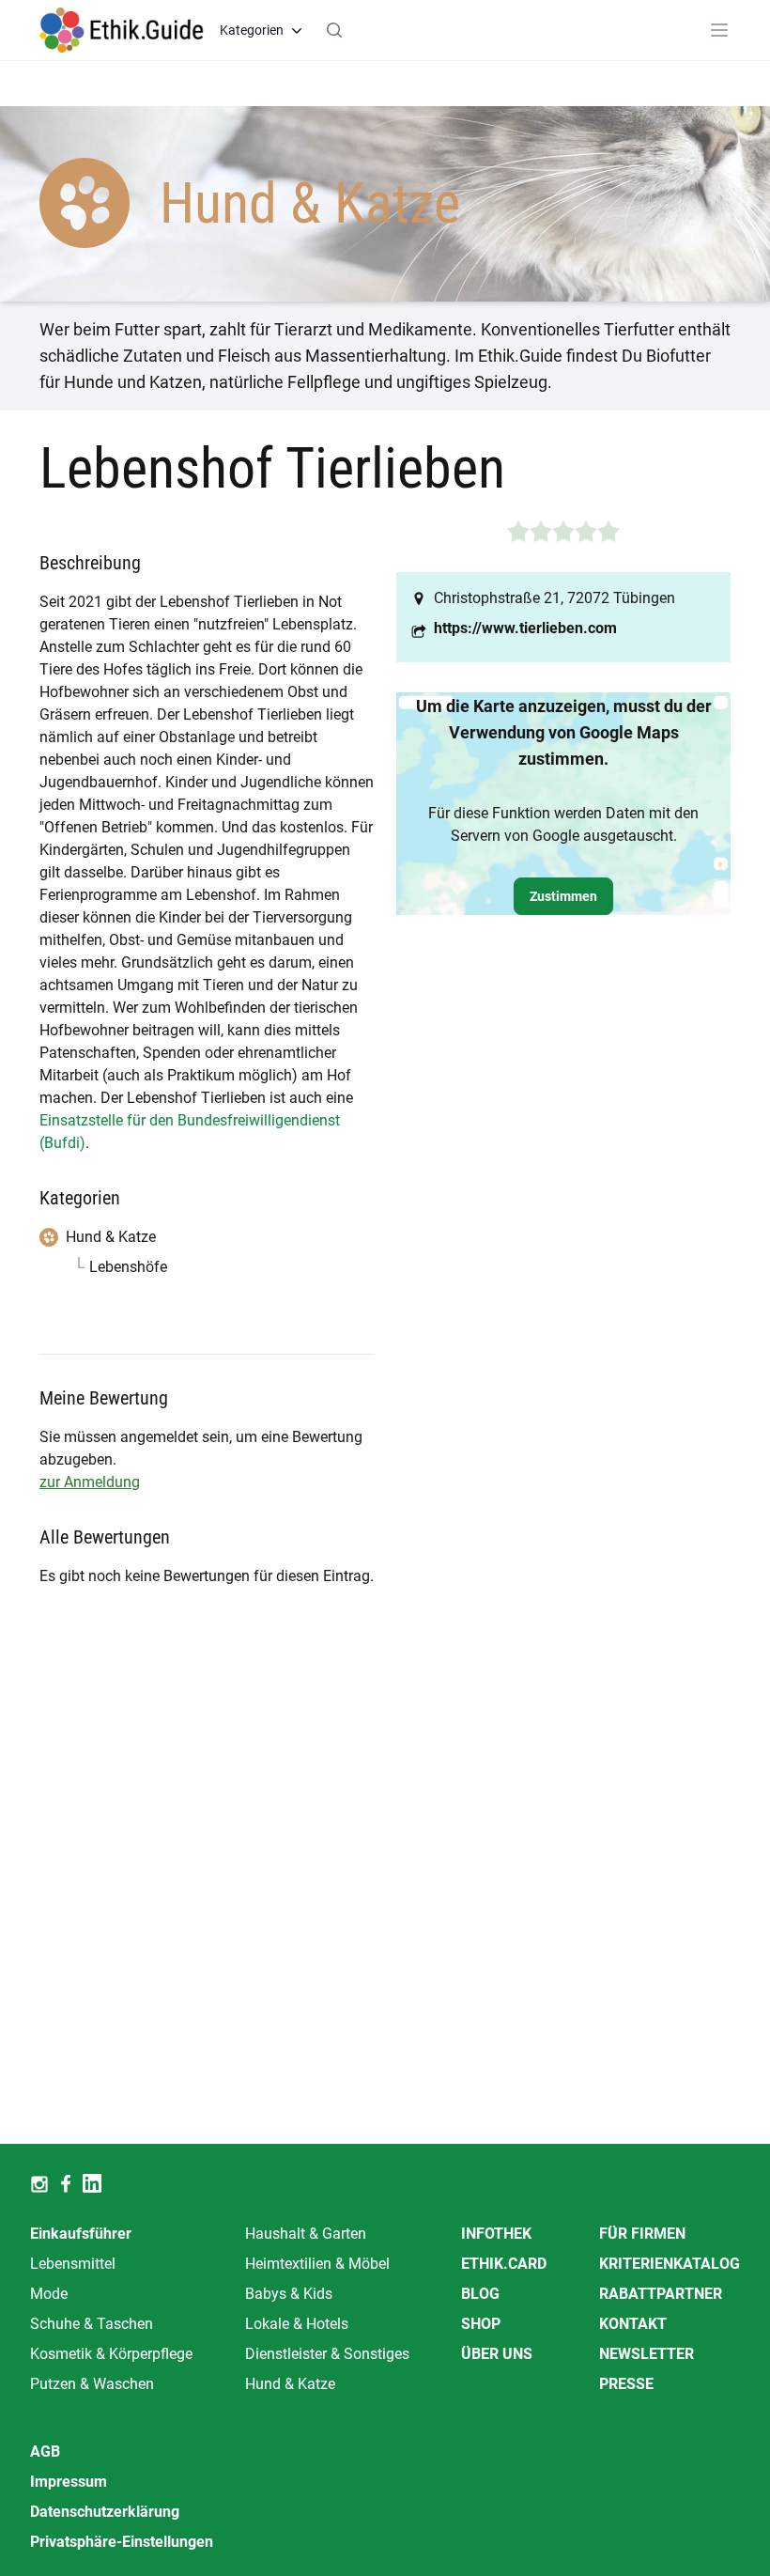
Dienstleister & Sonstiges (327, 2354)
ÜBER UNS (497, 2354)
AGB (45, 2452)
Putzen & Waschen (92, 2384)
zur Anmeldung (90, 1482)
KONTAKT (633, 2324)
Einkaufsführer (81, 2234)
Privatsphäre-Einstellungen (122, 2542)
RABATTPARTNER (661, 2294)
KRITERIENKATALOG (670, 2264)
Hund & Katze (290, 2384)
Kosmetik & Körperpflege (111, 2354)
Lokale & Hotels (297, 2324)
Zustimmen (563, 896)
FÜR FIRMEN (642, 2234)
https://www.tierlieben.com (525, 628)
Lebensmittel (73, 2264)
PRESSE (626, 2384)
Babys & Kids (289, 2294)
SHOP (481, 2324)
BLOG (480, 2294)
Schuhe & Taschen (92, 2324)
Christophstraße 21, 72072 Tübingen (554, 598)
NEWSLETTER (647, 2354)
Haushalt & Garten (306, 2234)
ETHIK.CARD (504, 2264)
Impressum (69, 2482)
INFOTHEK (496, 2234)
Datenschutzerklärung (105, 2512)
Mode (49, 2294)
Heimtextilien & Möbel (317, 2264)
